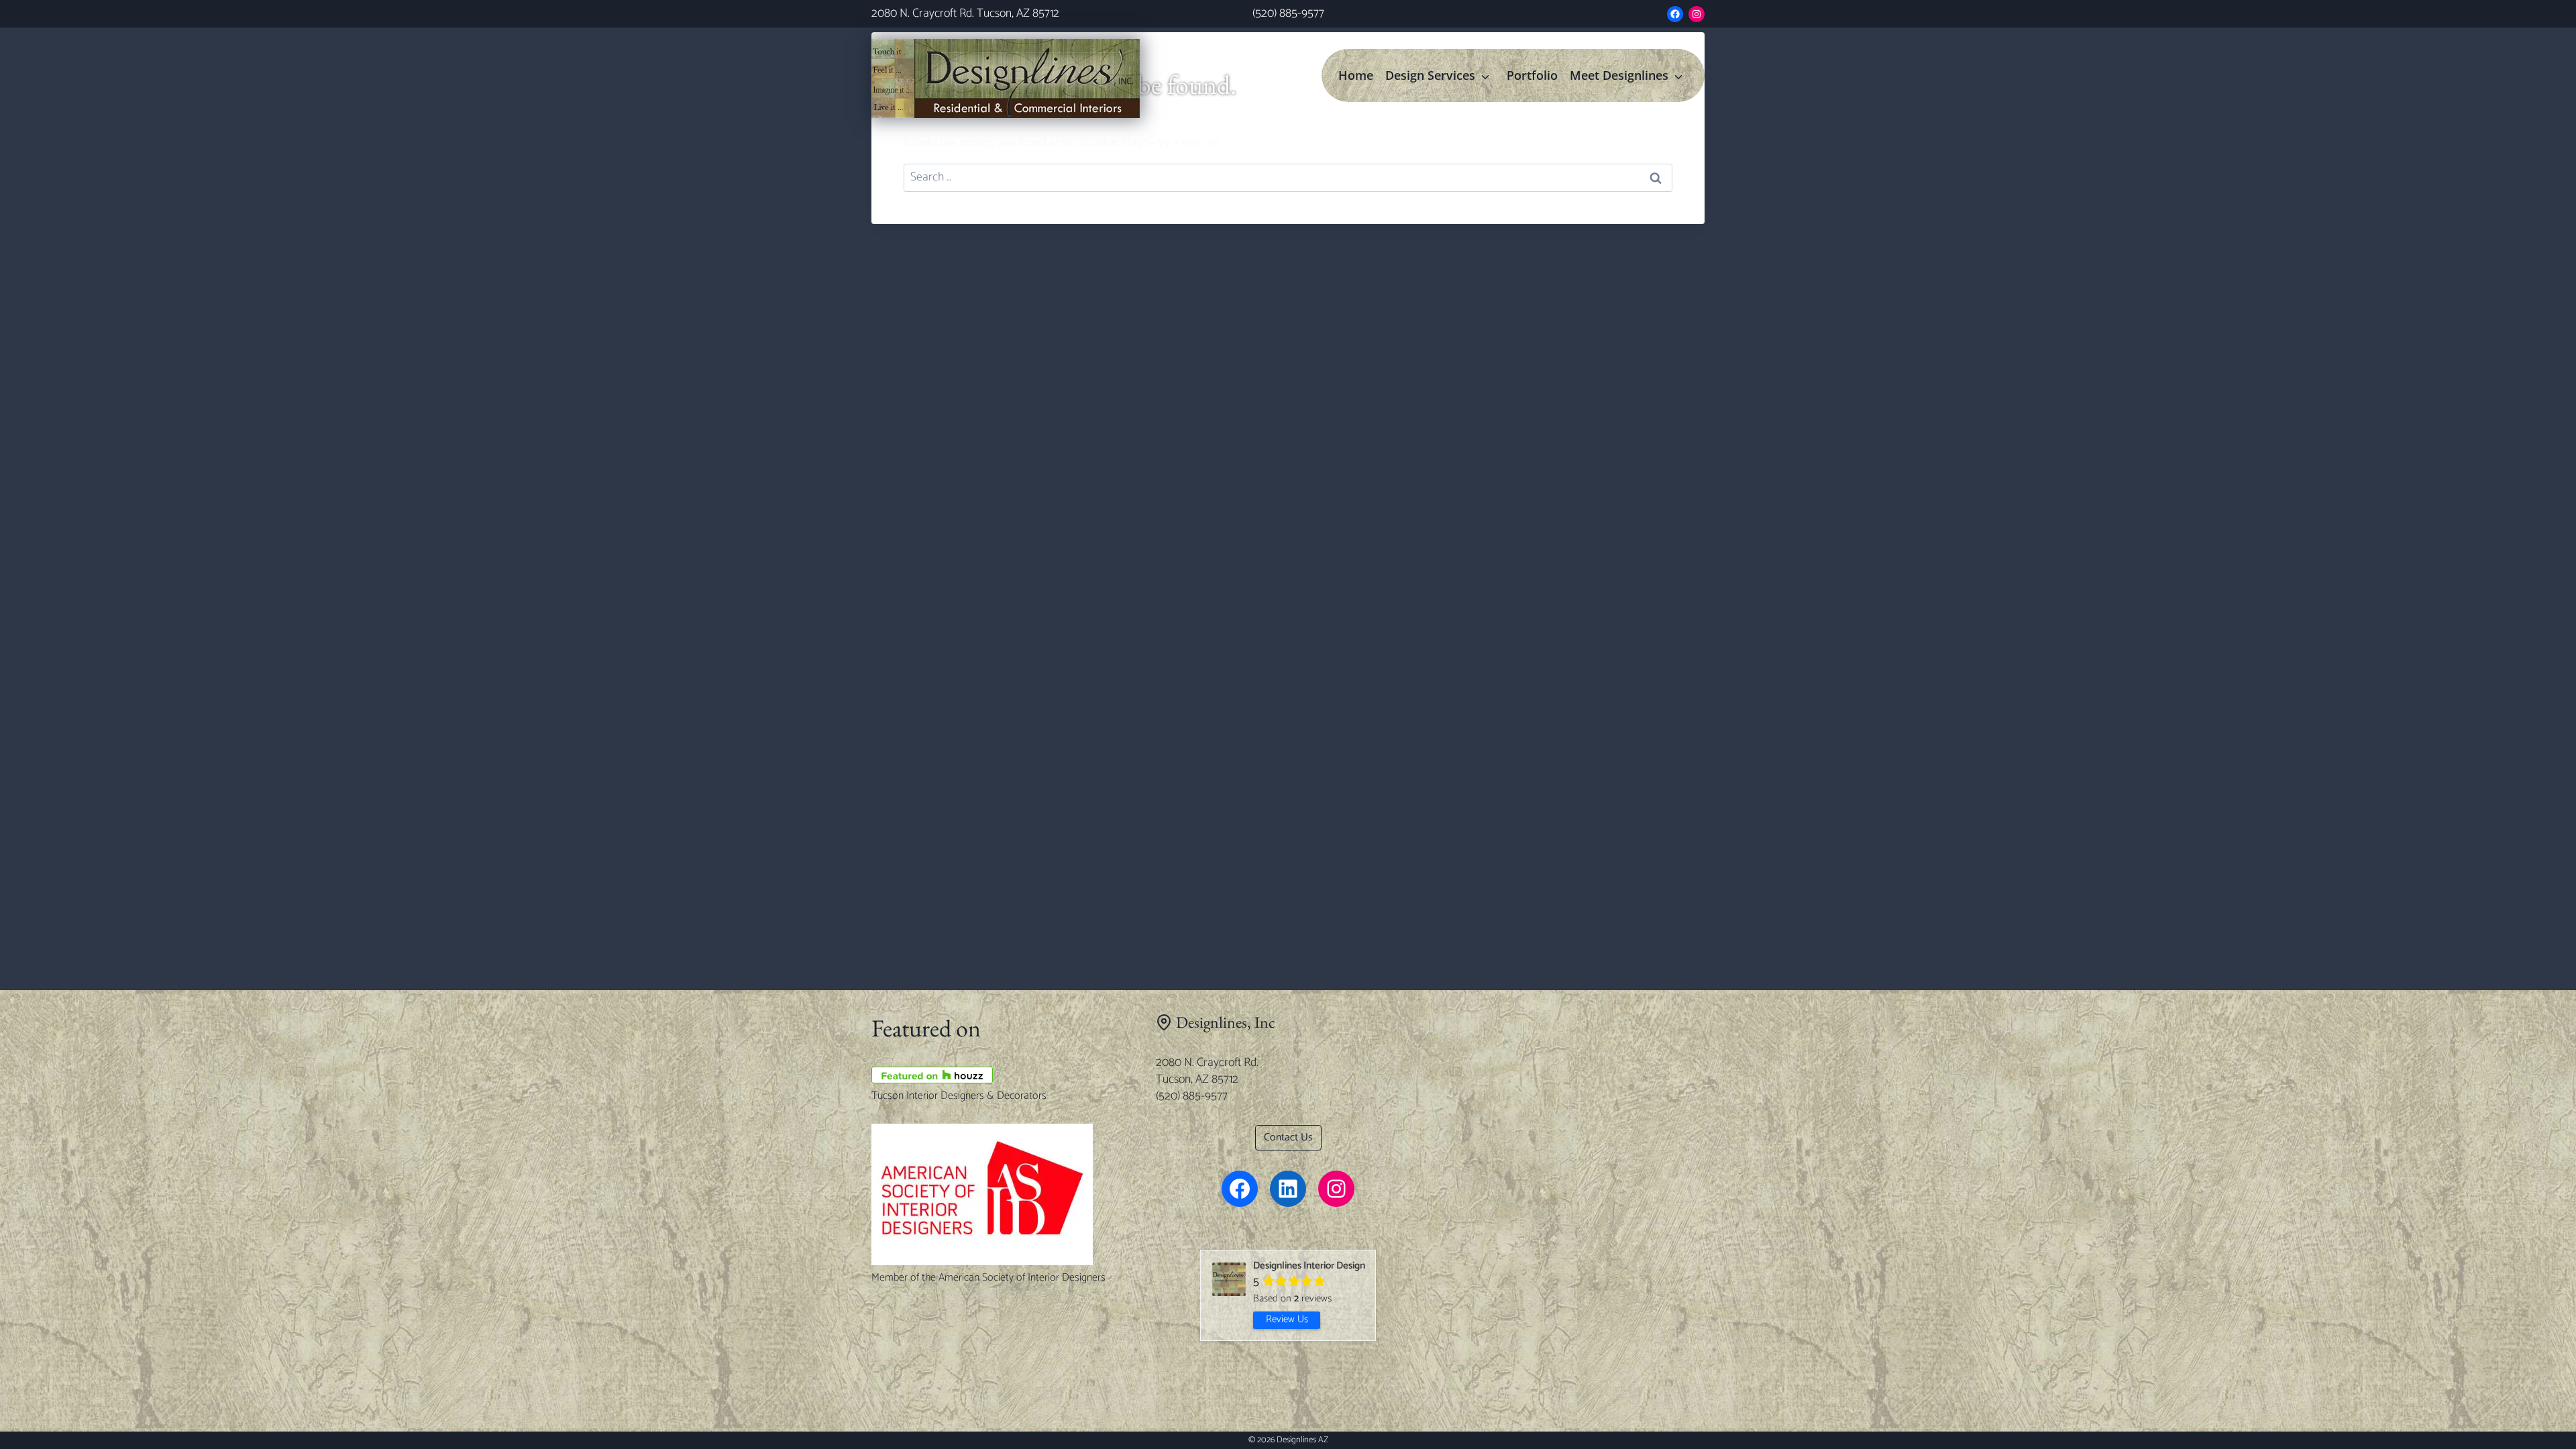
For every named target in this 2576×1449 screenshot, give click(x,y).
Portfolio (1532, 75)
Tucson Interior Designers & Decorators (959, 1096)
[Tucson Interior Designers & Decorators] (1004, 1075)
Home (1356, 75)
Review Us (1287, 1320)
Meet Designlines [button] (1619, 75)
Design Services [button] (1430, 75)
